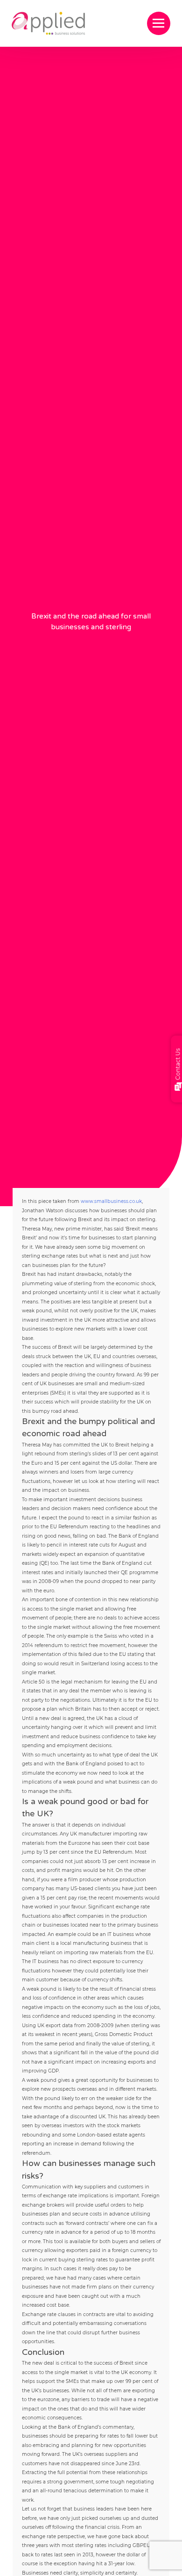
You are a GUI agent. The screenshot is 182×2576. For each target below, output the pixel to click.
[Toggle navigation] (159, 23)
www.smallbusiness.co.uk (111, 1201)
